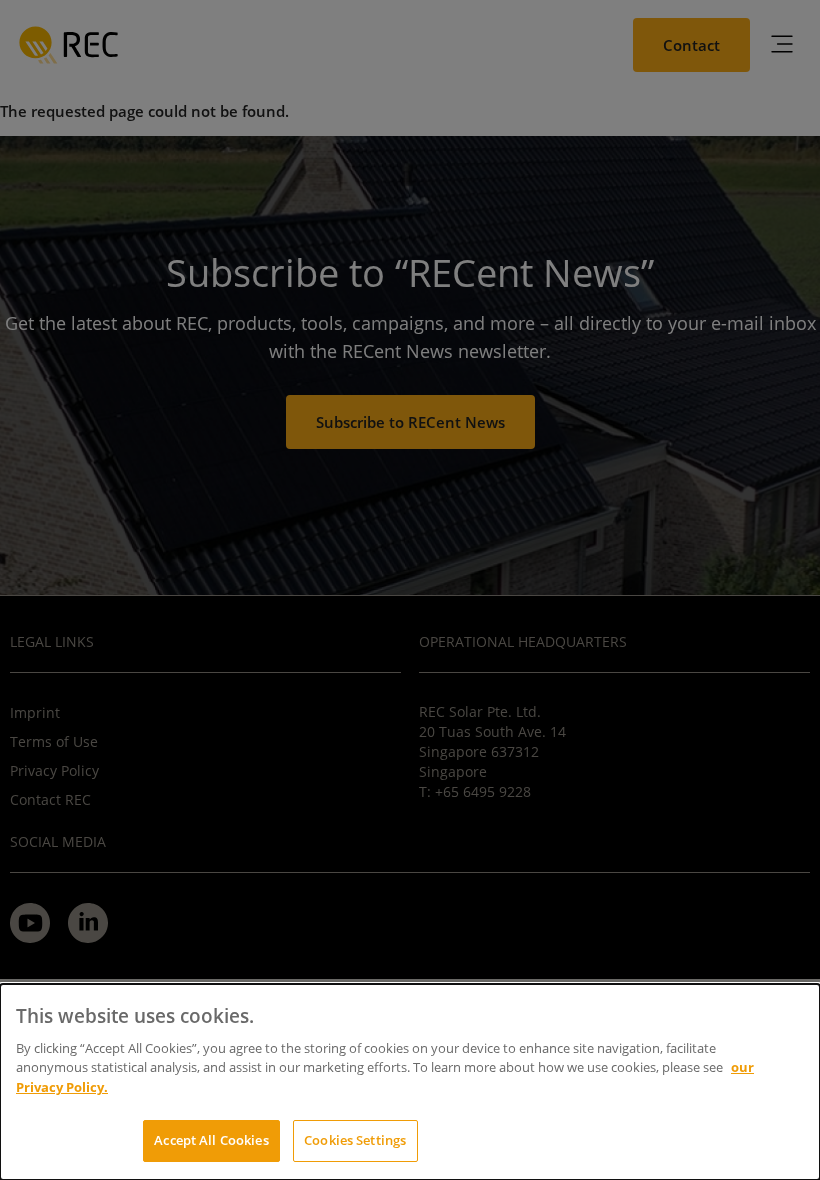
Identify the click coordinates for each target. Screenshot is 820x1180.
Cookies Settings (355, 1140)
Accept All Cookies (211, 1140)
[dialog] (410, 1082)
